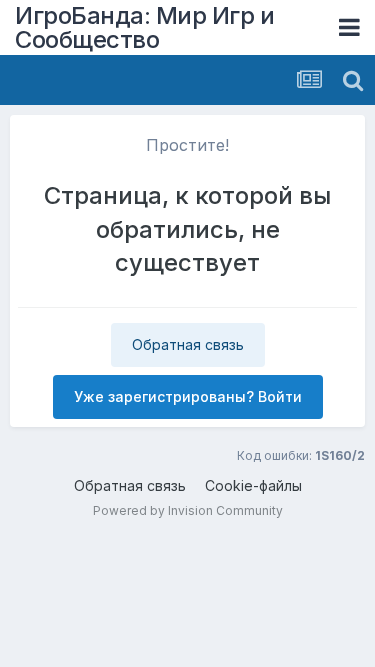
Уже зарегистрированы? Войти (188, 396)
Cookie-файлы (253, 485)
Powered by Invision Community (188, 510)
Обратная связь (188, 344)
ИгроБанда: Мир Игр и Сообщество (144, 27)
